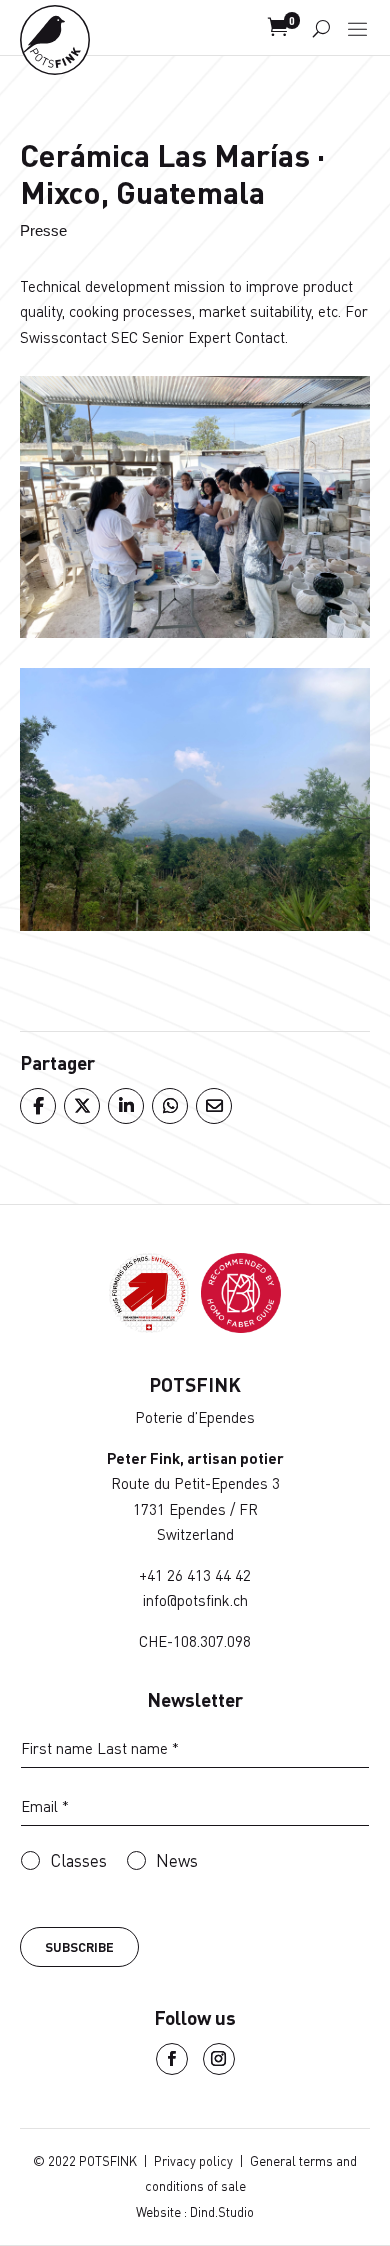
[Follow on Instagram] (219, 2059)
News (177, 1860)
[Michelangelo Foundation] (241, 1326)
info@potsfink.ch (195, 1600)
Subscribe (79, 1947)
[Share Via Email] (213, 1106)
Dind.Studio (222, 2212)
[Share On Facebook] (37, 1106)
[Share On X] (81, 1106)
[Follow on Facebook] (172, 2059)
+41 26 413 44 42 (195, 1575)
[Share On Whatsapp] (169, 1106)
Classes (78, 1860)
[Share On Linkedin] (125, 1106)
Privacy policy (193, 2161)
